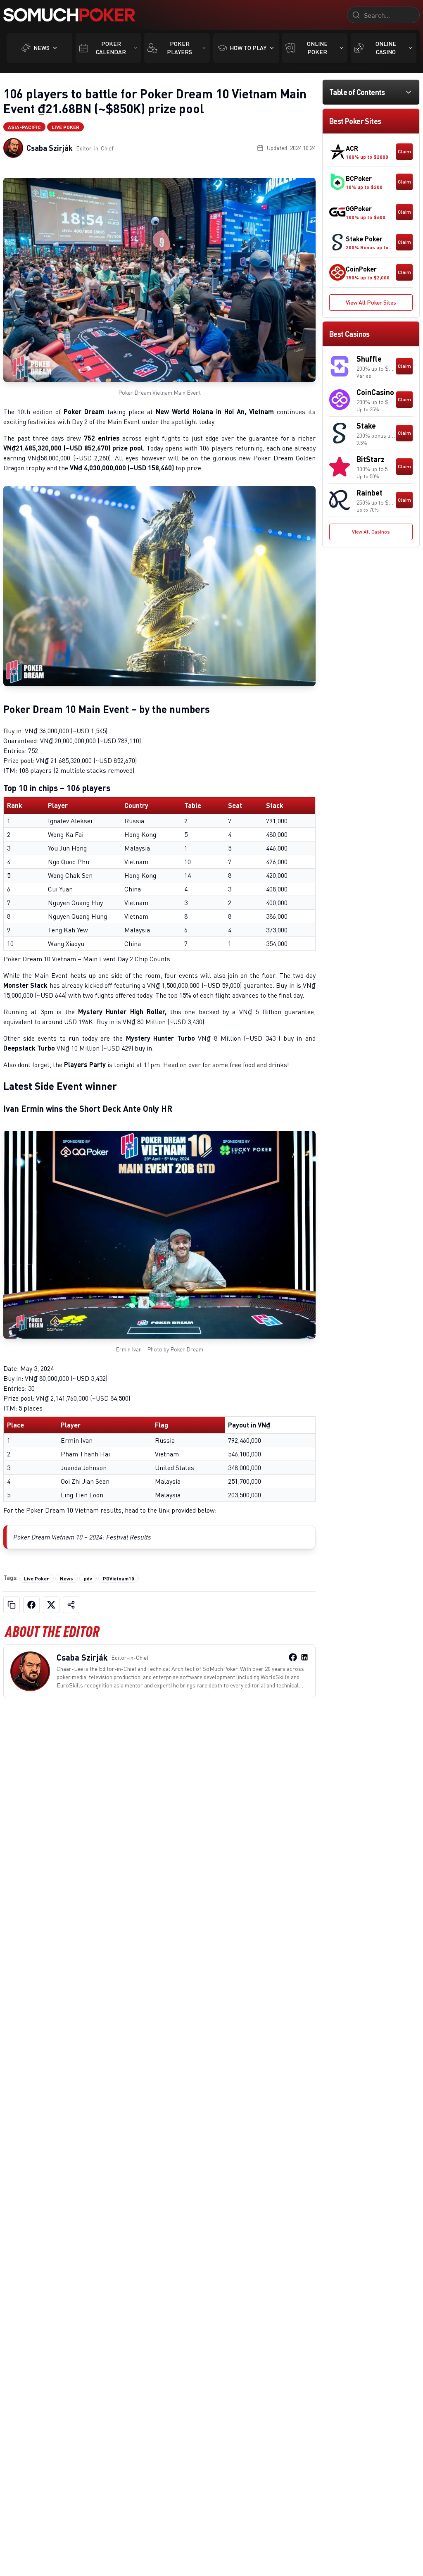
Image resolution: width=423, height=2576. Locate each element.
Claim (404, 151)
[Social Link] (293, 1657)
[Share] (71, 1605)
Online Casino (386, 48)
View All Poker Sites (371, 302)
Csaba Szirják (50, 148)
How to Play (248, 48)
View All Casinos (371, 532)
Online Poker (317, 48)
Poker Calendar (111, 48)
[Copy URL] (12, 1605)
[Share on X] (51, 1605)
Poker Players (179, 48)
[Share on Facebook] (31, 1605)
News (42, 48)
